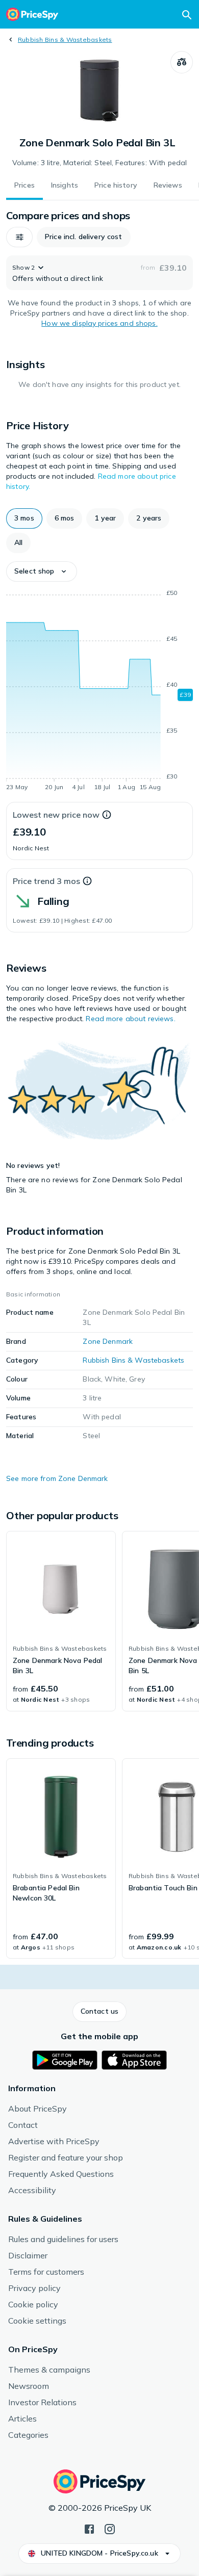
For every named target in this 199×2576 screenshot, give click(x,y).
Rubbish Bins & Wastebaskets (65, 40)
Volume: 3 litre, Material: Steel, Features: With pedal (100, 163)
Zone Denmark (108, 1341)
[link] (61, 1621)
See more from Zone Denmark (57, 1478)
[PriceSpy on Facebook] (89, 2528)
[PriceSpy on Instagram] (110, 2528)
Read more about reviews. (130, 1019)
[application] (99, 692)
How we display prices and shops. (99, 323)
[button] (19, 237)
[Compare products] (182, 62)
